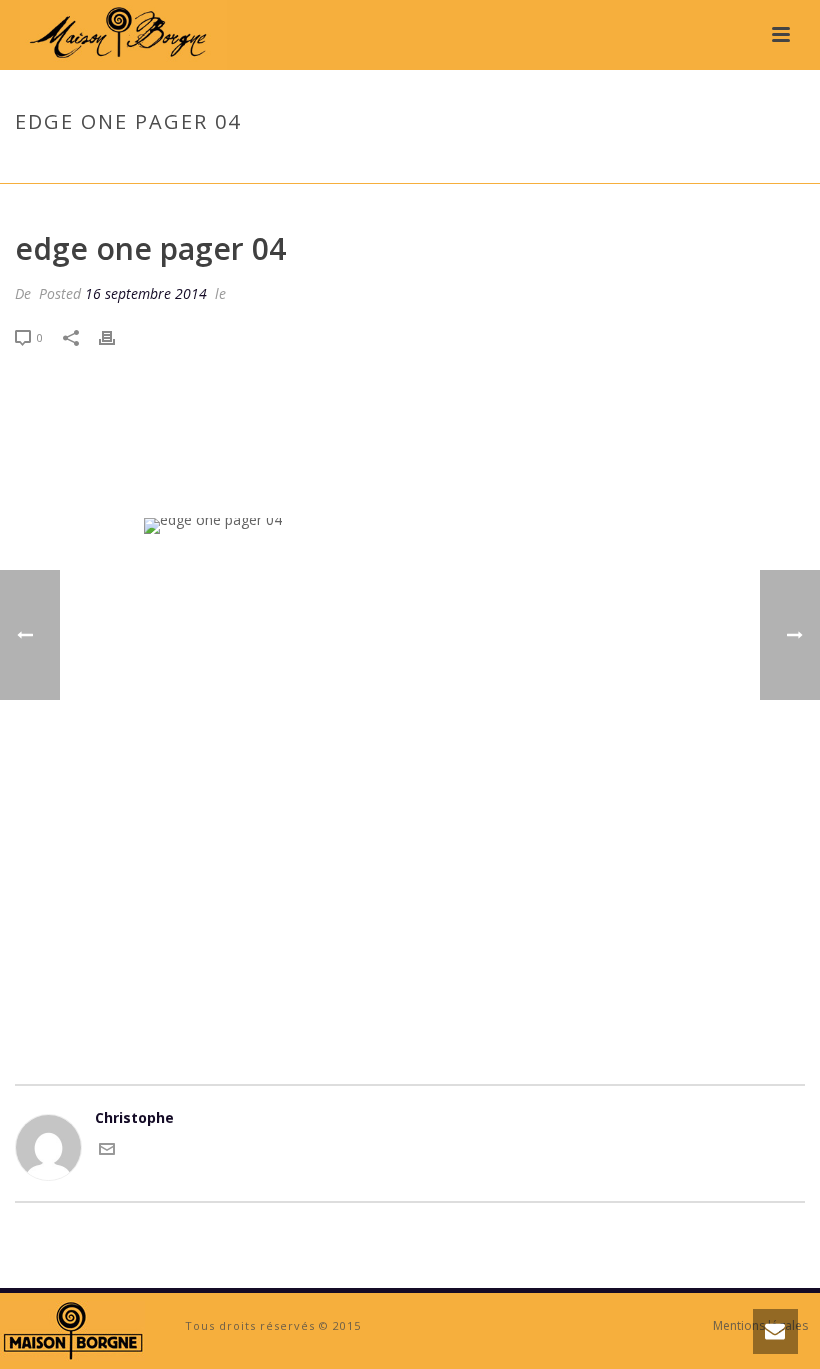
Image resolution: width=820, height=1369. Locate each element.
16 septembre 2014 (146, 293)
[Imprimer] (117, 336)
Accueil (623, 164)
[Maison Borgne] (72, 1329)
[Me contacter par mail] (107, 1151)
